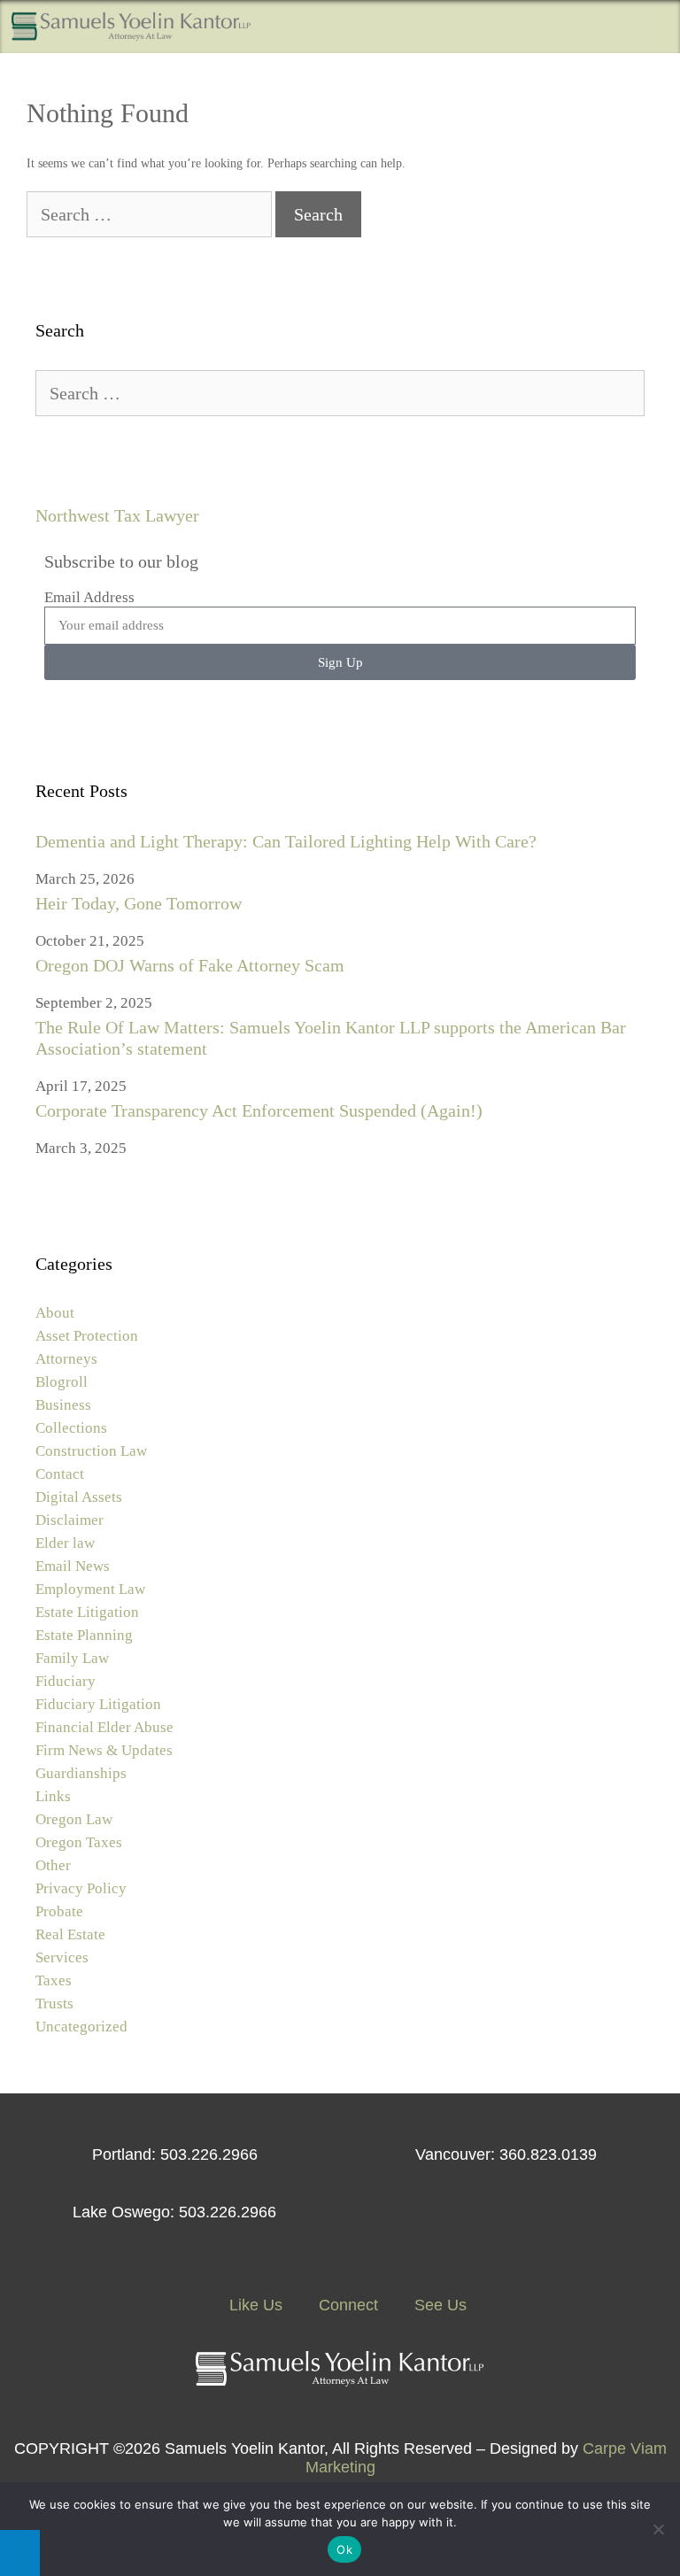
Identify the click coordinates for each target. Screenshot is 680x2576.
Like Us (254, 2305)
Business (63, 1405)
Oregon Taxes (79, 1842)
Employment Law (90, 1589)
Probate (59, 1911)
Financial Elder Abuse (104, 1727)
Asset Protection (87, 1336)
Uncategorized (81, 2027)
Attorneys (66, 1359)
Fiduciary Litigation (98, 1704)
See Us (438, 2305)
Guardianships (81, 1773)
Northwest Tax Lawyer (117, 515)
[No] (658, 2529)
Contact (60, 1474)
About (55, 1313)
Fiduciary (66, 1681)
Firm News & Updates (104, 1750)
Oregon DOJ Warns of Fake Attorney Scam (190, 965)
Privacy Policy (81, 1888)
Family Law (72, 1658)
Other (53, 1865)
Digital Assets (79, 1497)
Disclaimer (70, 1520)
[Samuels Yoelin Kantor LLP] (131, 27)
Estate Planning (84, 1635)
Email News (73, 1566)
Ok (344, 2549)
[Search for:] (151, 217)
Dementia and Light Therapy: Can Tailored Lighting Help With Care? (286, 841)
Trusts (54, 2004)
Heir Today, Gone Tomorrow (139, 903)
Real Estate (70, 1934)
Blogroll (62, 1382)
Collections (71, 1428)
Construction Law (91, 1451)
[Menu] (654, 27)
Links (53, 1796)
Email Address (89, 597)
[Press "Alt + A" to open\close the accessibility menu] (20, 2553)
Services (62, 1957)
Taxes (54, 1980)
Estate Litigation (87, 1612)
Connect (346, 2305)
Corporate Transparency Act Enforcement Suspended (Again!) (259, 1110)
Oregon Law (74, 1819)
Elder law (65, 1543)
